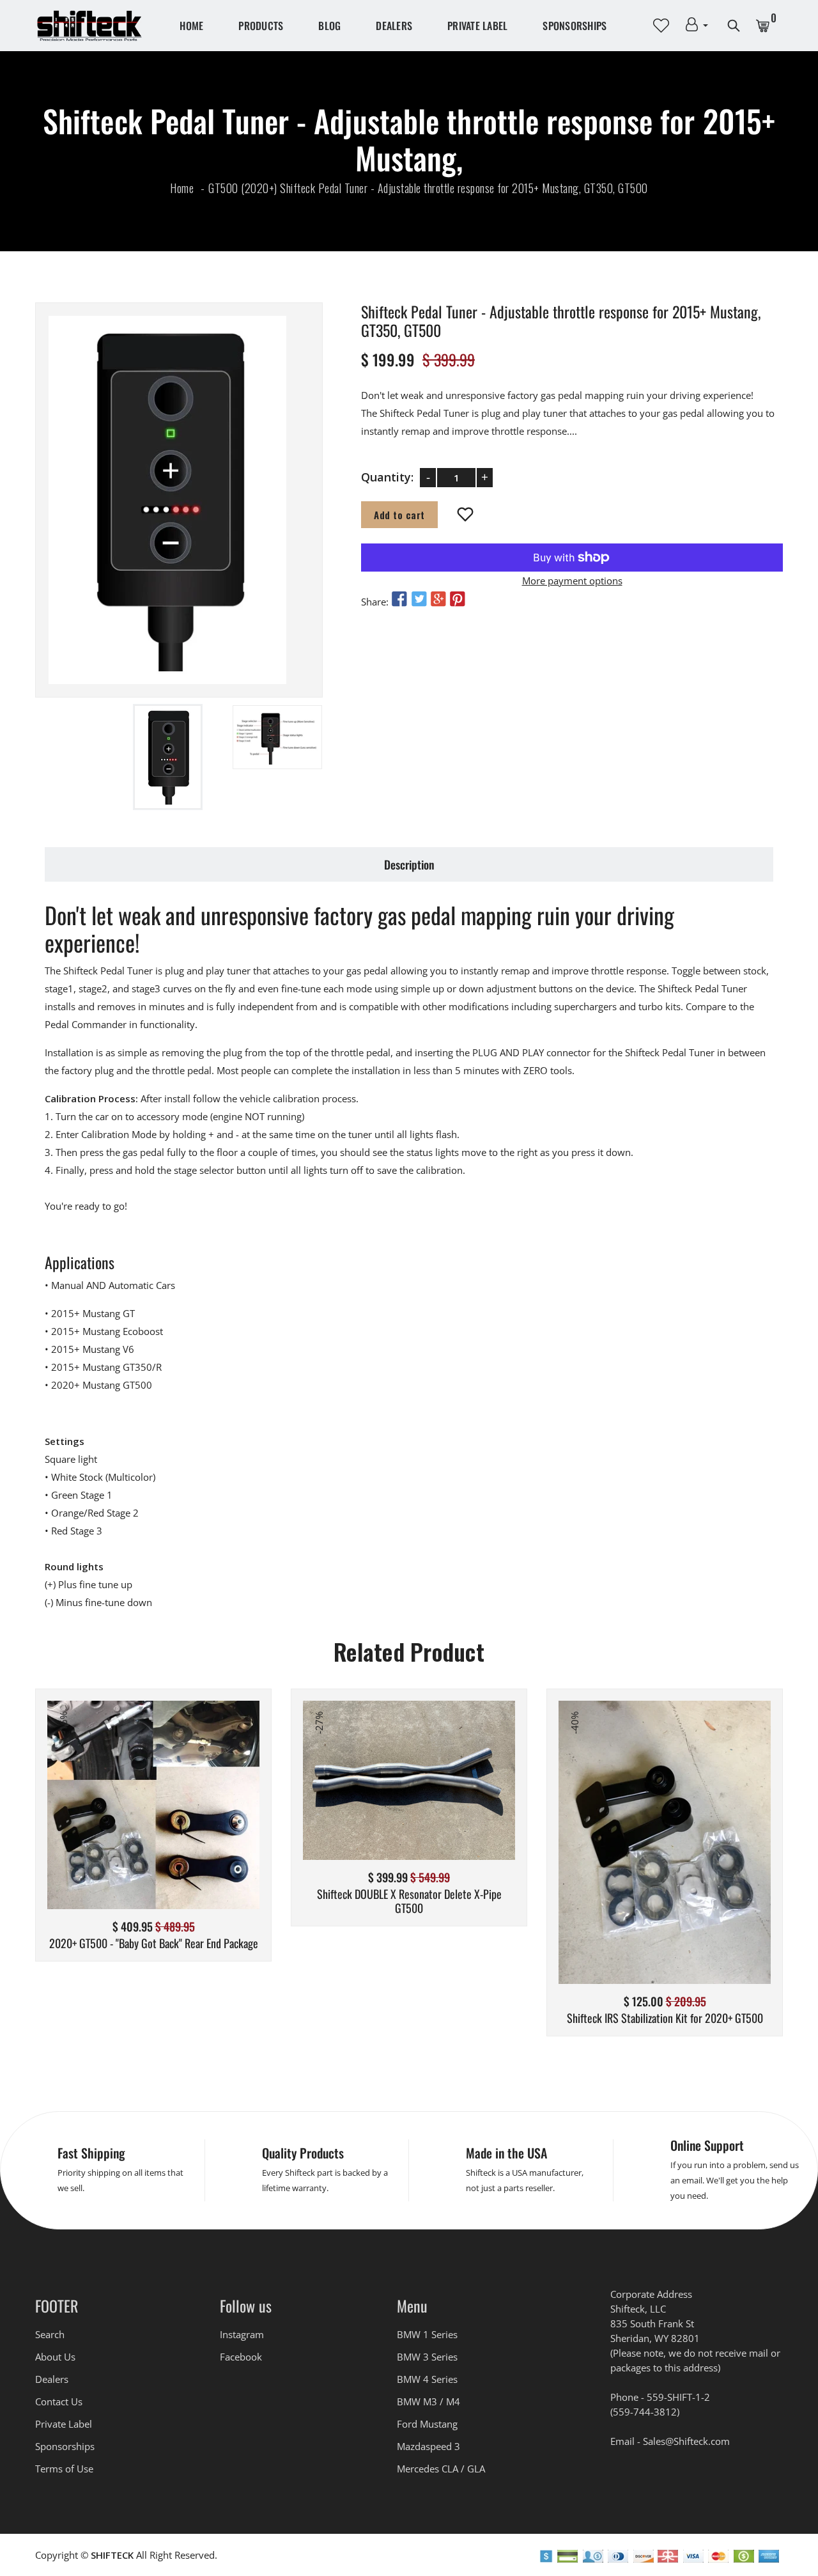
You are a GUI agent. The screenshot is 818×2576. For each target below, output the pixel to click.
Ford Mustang (427, 2424)
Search (50, 2334)
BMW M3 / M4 (428, 2401)
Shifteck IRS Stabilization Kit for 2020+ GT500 (665, 2018)
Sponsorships (575, 26)
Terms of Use (64, 2469)
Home (191, 26)
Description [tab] (409, 864)
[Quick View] (186, 1824)
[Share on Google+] (438, 599)
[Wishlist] (466, 515)
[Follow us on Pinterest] (458, 599)
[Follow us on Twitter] (419, 599)
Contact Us (59, 2401)
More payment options (572, 581)
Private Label (477, 26)
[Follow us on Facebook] (399, 599)
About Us (55, 2357)
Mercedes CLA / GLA (441, 2469)
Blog (329, 26)
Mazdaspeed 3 (428, 2446)
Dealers (394, 26)
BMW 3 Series (427, 2357)
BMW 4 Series (427, 2379)
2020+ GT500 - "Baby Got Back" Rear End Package (154, 1944)
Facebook (241, 2357)
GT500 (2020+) (243, 188)
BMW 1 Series (427, 2334)
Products (261, 26)
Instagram (242, 2334)
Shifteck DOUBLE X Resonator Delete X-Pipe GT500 (409, 1901)
